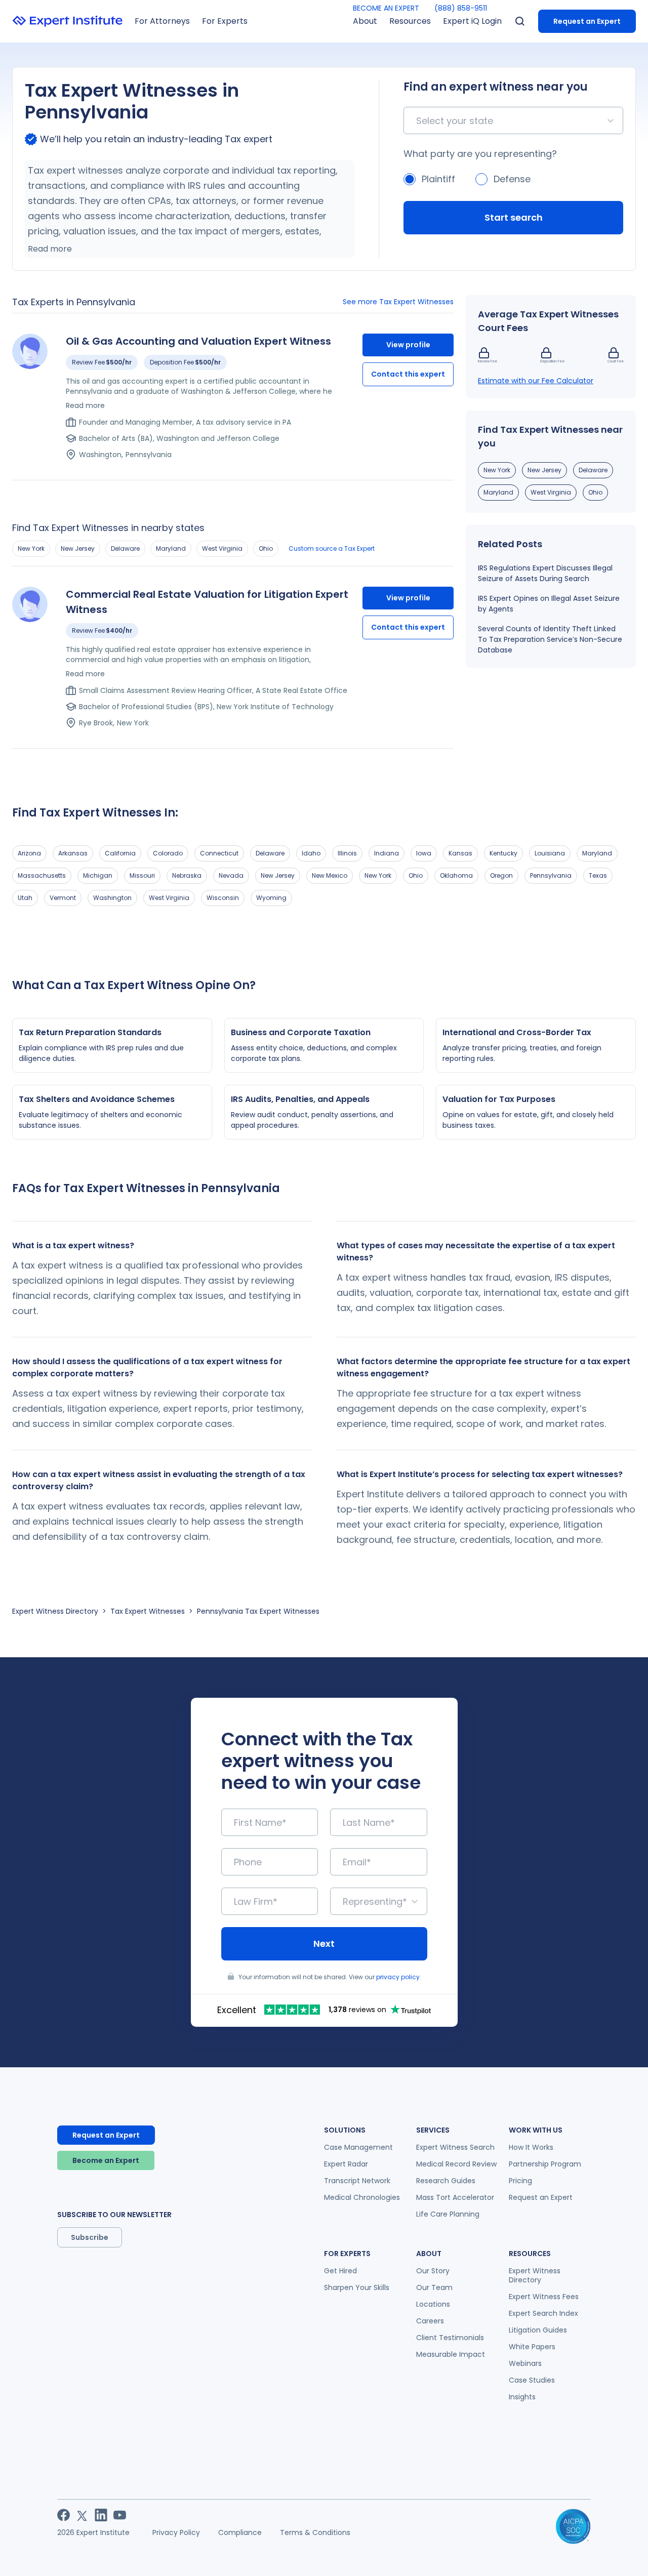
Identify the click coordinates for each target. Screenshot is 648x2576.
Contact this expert (408, 374)
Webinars (525, 2363)
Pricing (520, 2181)
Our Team (434, 2287)
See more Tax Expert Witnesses (398, 302)
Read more (50, 249)
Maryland (171, 548)
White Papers (532, 2347)
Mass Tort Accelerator (455, 2197)
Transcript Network (357, 2181)
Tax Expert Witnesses (148, 1611)
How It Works (531, 2147)
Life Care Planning (448, 2214)
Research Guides (446, 2181)
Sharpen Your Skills (357, 2287)
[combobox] (417, 121)
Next (324, 1944)
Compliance (240, 2532)
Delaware (125, 548)
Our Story (433, 2271)
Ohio (266, 548)
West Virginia (222, 548)
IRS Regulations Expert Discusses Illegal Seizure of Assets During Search (545, 573)
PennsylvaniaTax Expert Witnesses (258, 1611)
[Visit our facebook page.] (64, 2515)
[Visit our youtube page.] (120, 2515)
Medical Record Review (456, 2164)
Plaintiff (438, 179)
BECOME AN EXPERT (386, 8)
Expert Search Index (543, 2313)
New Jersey (78, 548)
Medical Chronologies (362, 2197)
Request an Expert (587, 21)
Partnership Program (545, 2164)
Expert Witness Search (455, 2147)
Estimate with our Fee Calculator (536, 381)
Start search (514, 217)
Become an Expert (106, 2160)
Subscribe (90, 2237)
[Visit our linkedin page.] (101, 2515)
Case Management (358, 2147)
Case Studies (532, 2380)
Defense (512, 179)
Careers (430, 2321)
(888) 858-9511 (461, 8)
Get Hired (340, 2271)
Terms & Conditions (315, 2532)
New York (31, 548)
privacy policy (398, 1977)
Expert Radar (346, 2164)
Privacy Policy (176, 2532)
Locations (433, 2304)
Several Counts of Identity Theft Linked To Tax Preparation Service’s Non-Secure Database (550, 639)
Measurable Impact (451, 2354)
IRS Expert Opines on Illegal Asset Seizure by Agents (549, 604)
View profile (408, 345)
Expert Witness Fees (544, 2297)
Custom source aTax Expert (332, 548)
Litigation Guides (538, 2330)
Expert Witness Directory (55, 1611)
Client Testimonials (450, 2338)
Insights (522, 2397)
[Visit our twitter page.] (82, 2515)
